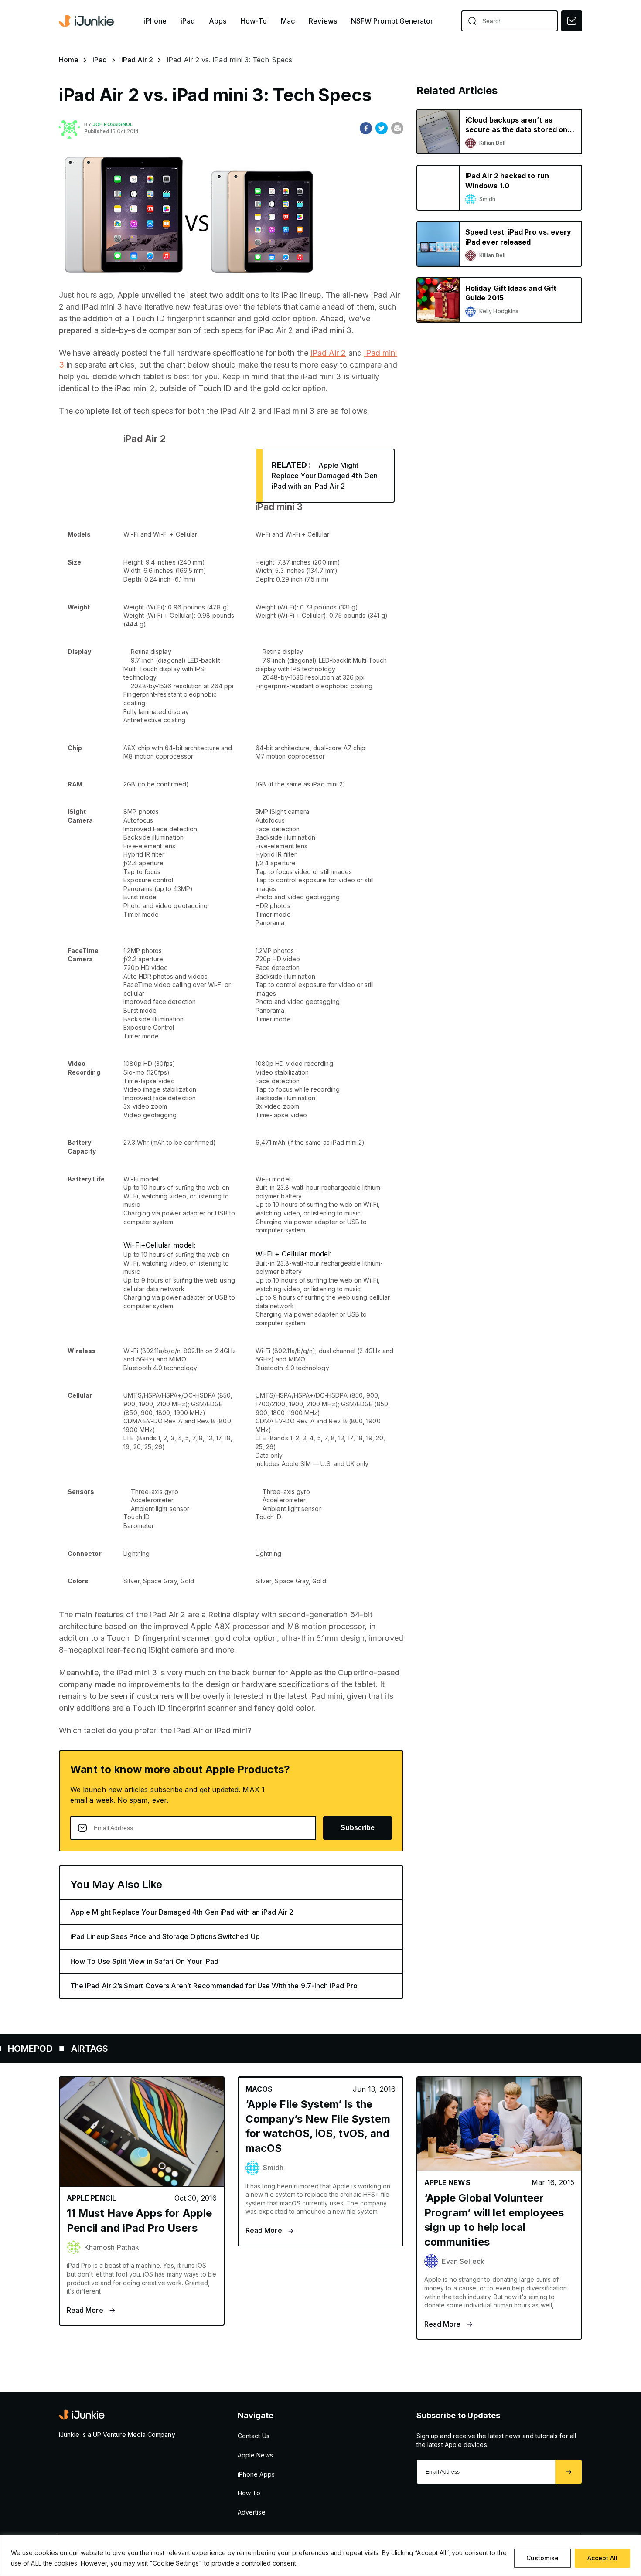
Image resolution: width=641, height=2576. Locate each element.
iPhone (155, 21)
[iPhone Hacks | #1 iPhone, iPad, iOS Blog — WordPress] (87, 21)
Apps (218, 21)
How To (249, 2493)
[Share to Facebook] (366, 128)
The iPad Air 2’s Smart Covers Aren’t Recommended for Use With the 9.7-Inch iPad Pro (214, 1986)
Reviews (323, 21)
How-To (254, 21)
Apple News (255, 2455)
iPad (188, 21)
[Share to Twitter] (382, 128)
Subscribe (358, 1828)
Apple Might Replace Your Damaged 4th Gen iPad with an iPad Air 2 (325, 476)
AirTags (29, 2049)
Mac (288, 21)
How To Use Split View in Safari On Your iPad (144, 1961)
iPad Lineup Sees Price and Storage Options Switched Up (165, 1936)
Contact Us (254, 2436)
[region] (320, 2555)
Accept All (602, 2558)
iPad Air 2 (137, 60)
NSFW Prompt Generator (392, 21)
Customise (542, 2558)
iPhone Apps (256, 2474)
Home (69, 60)
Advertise (252, 2512)
